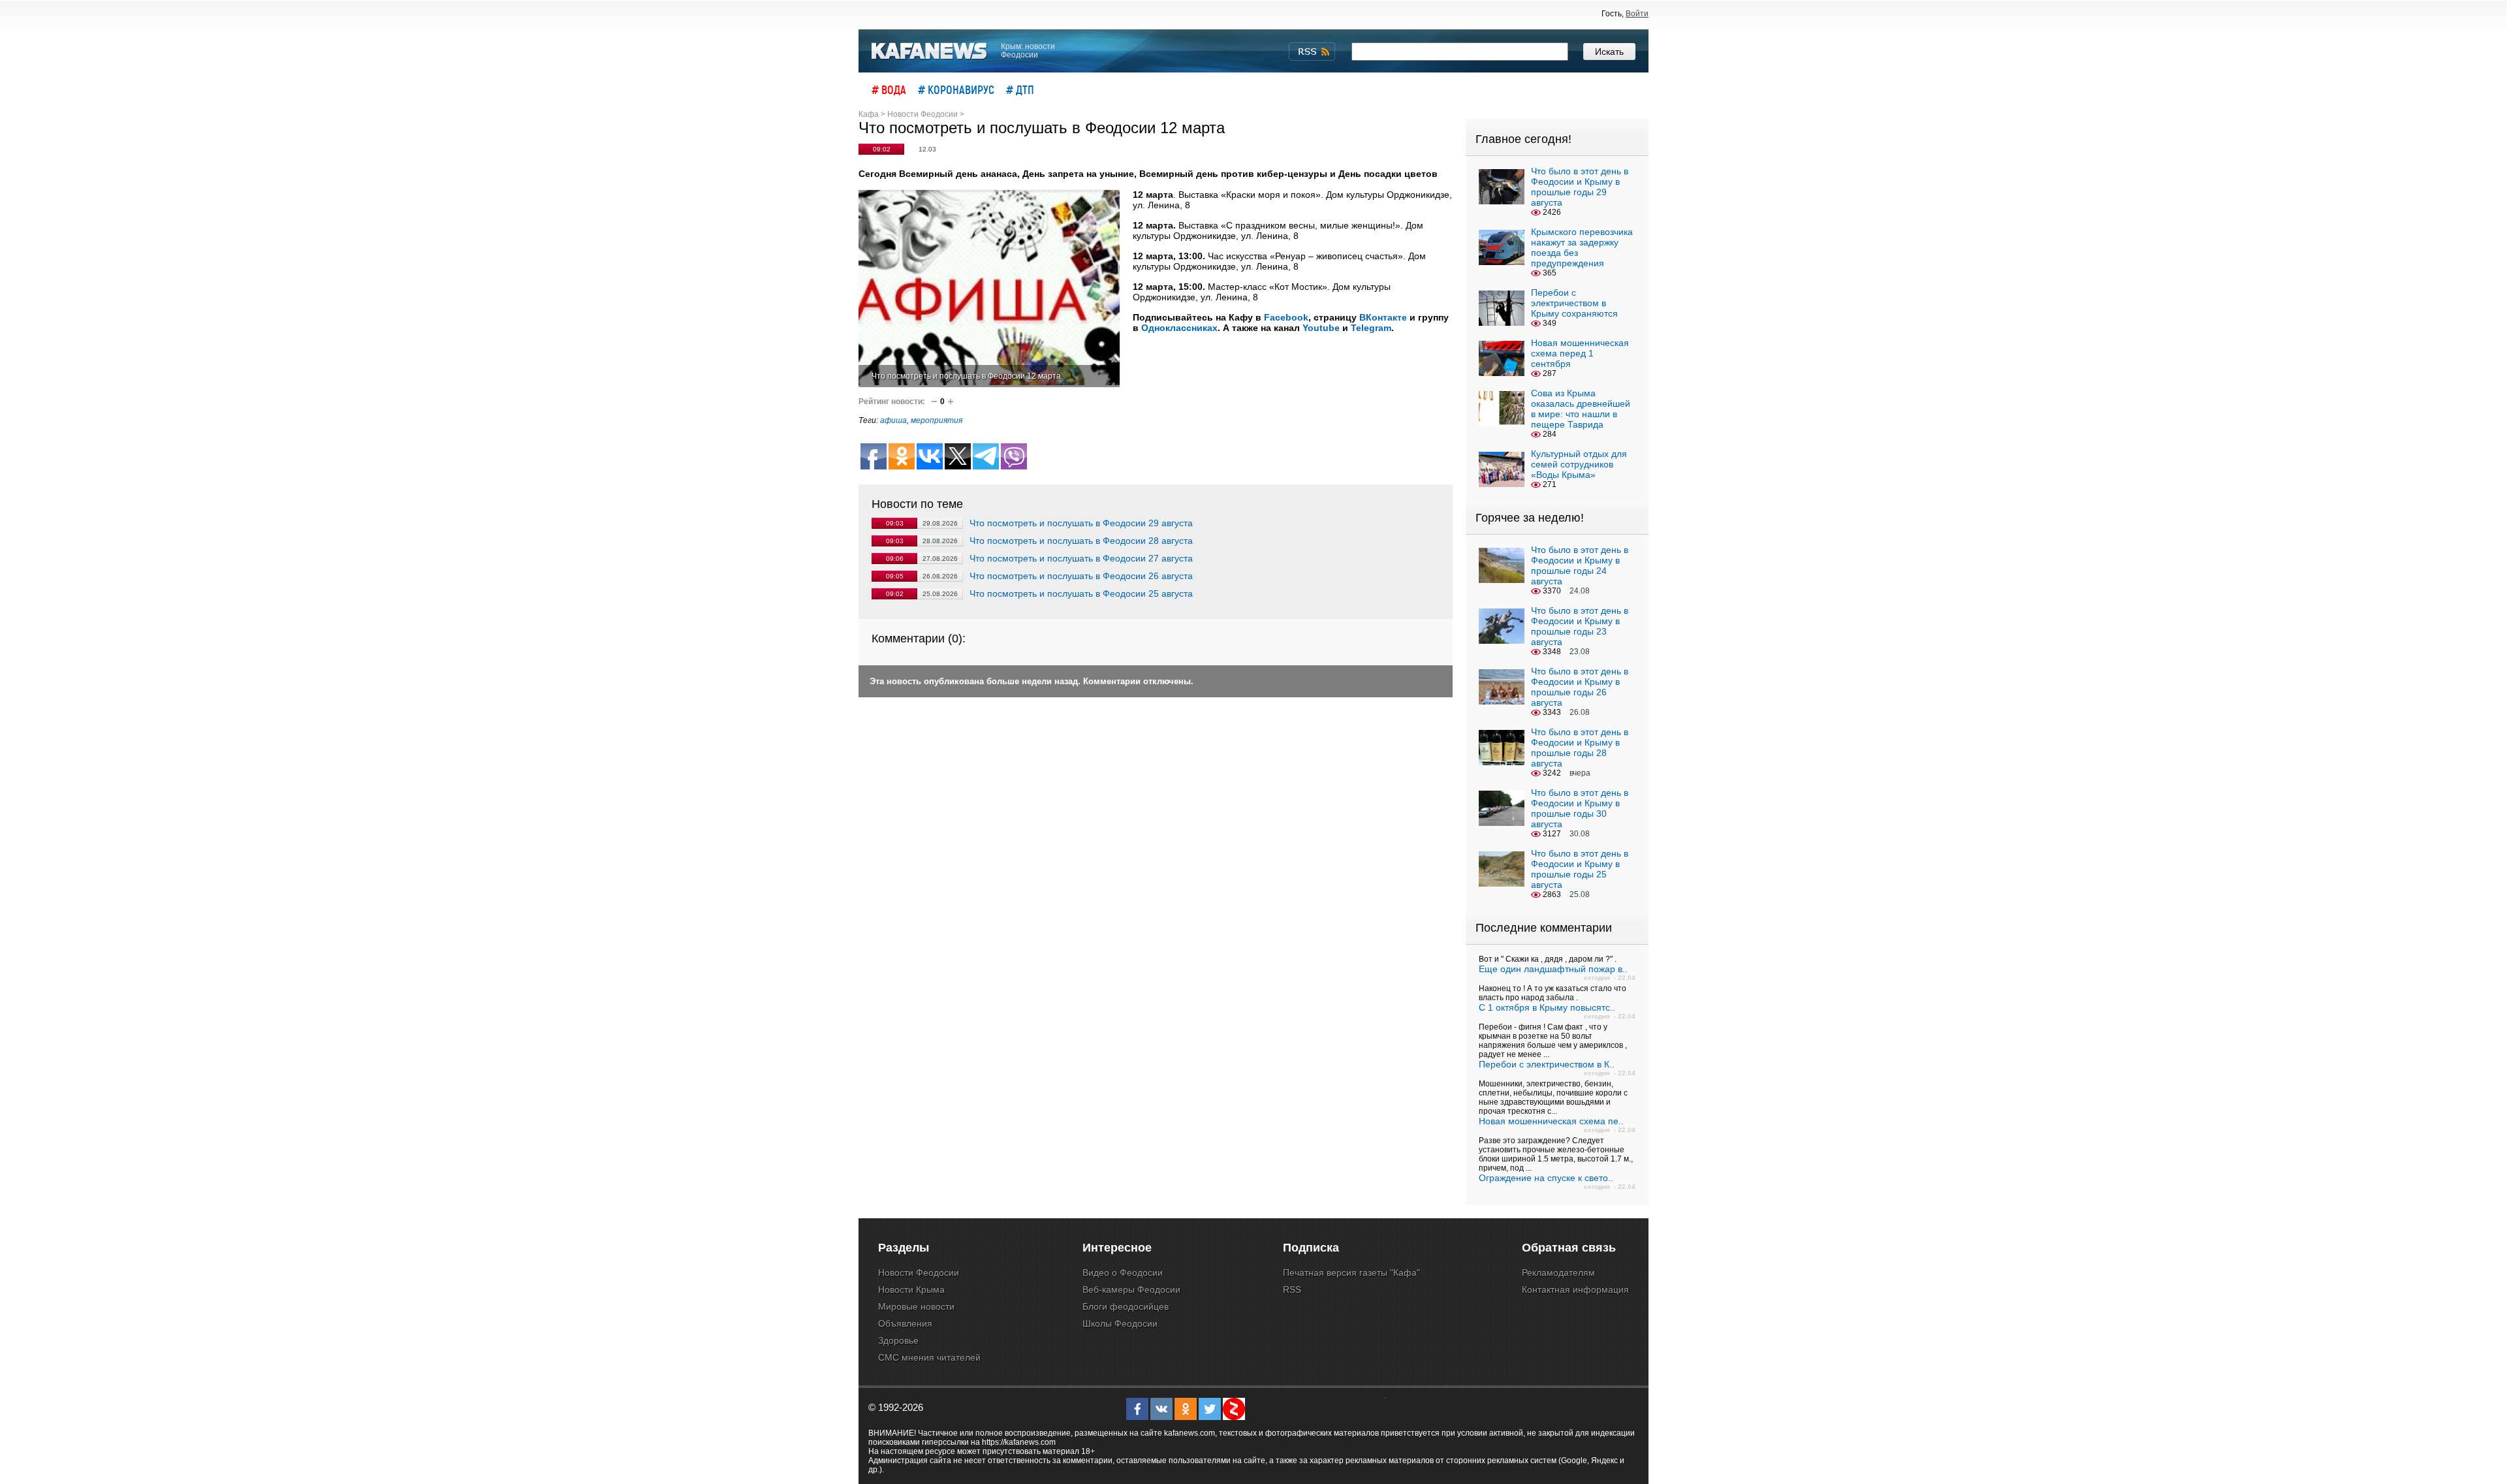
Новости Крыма (911, 1289)
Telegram (1371, 328)
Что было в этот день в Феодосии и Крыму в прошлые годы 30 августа (1580, 808)
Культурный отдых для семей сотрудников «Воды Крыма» (1579, 464)
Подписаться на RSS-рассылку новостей (1312, 52)
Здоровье (898, 1340)
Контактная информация (1575, 1289)
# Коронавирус (956, 89)
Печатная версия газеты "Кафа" (1351, 1272)
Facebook (1286, 317)
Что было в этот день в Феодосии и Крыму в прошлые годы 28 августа (1580, 748)
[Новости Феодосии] (930, 51)
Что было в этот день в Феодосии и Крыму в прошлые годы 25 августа (1580, 869)
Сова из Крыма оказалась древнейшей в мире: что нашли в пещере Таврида (1581, 409)
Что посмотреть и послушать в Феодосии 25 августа (1081, 593)
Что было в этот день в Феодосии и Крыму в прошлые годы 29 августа (1580, 187)
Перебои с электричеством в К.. (1547, 1064)
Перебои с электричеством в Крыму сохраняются (1574, 303)
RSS (1292, 1289)
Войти (1637, 14)
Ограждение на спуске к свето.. (1546, 1178)
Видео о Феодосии (1123, 1272)
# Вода (889, 89)
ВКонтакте (1383, 317)
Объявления (905, 1323)
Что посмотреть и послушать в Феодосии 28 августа (1081, 541)
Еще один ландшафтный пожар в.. (1553, 969)
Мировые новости (916, 1306)
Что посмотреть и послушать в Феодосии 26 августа (1081, 576)
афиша (893, 420)
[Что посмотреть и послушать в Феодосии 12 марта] (989, 288)
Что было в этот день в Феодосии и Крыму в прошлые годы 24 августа (1580, 565)
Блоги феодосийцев (1126, 1306)
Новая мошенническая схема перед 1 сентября (1580, 353)
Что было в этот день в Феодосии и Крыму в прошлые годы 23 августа (1580, 626)
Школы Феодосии (1120, 1323)
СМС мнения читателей (929, 1357)
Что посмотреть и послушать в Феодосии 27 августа (1081, 558)
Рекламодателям (1558, 1272)
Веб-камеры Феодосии (1131, 1289)
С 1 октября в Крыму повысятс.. (1547, 1007)
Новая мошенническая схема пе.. (1551, 1121)
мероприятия (937, 420)
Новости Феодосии (919, 1272)
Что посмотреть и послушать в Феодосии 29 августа (1081, 523)
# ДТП (1020, 89)
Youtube (1321, 328)
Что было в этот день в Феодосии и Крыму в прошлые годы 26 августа (1580, 687)
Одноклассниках (1179, 328)
